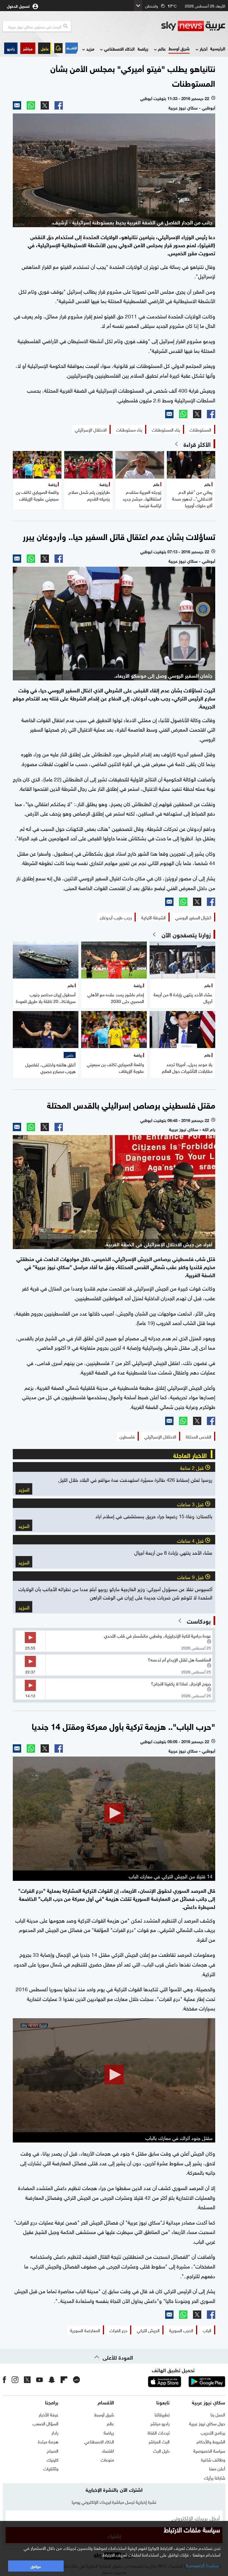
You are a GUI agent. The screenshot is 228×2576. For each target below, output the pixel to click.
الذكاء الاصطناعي (119, 49)
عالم (162, 49)
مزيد (90, 49)
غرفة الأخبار (49, 2414)
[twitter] (27, 2379)
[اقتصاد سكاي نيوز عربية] (72, 48)
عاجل (45, 48)
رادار (55, 2432)
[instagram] (15, 2379)
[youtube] (39, 2379)
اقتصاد (108, 2450)
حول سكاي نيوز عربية (207, 2423)
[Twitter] (45, 105)
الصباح (53, 2450)
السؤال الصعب (45, 2423)
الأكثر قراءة (197, 444)
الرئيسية (218, 48)
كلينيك (53, 2459)
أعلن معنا (217, 2468)
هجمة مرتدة (48, 2441)
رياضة (143, 49)
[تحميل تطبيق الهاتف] (186, 2382)
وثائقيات (51, 2468)
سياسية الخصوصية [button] (202, 2565)
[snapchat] (52, 2379)
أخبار (204, 49)
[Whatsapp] (31, 105)
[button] (28, 48)
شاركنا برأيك (215, 2477)
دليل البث (161, 2450)
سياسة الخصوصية (209, 2450)
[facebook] (4, 2379)
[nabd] (76, 2379)
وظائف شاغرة (213, 2459)
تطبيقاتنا (162, 2414)
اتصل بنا (218, 2414)
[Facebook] (59, 105)
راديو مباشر (160, 2423)
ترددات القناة (159, 2432)
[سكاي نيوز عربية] (193, 26)
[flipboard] (64, 2379)
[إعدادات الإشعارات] (58, 48)
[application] (114, 1814)
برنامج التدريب (213, 2432)
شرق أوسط (179, 48)
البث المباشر (159, 2441)
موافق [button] (36, 2566)
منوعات (107, 2459)
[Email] (17, 105)
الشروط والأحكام (211, 2441)
